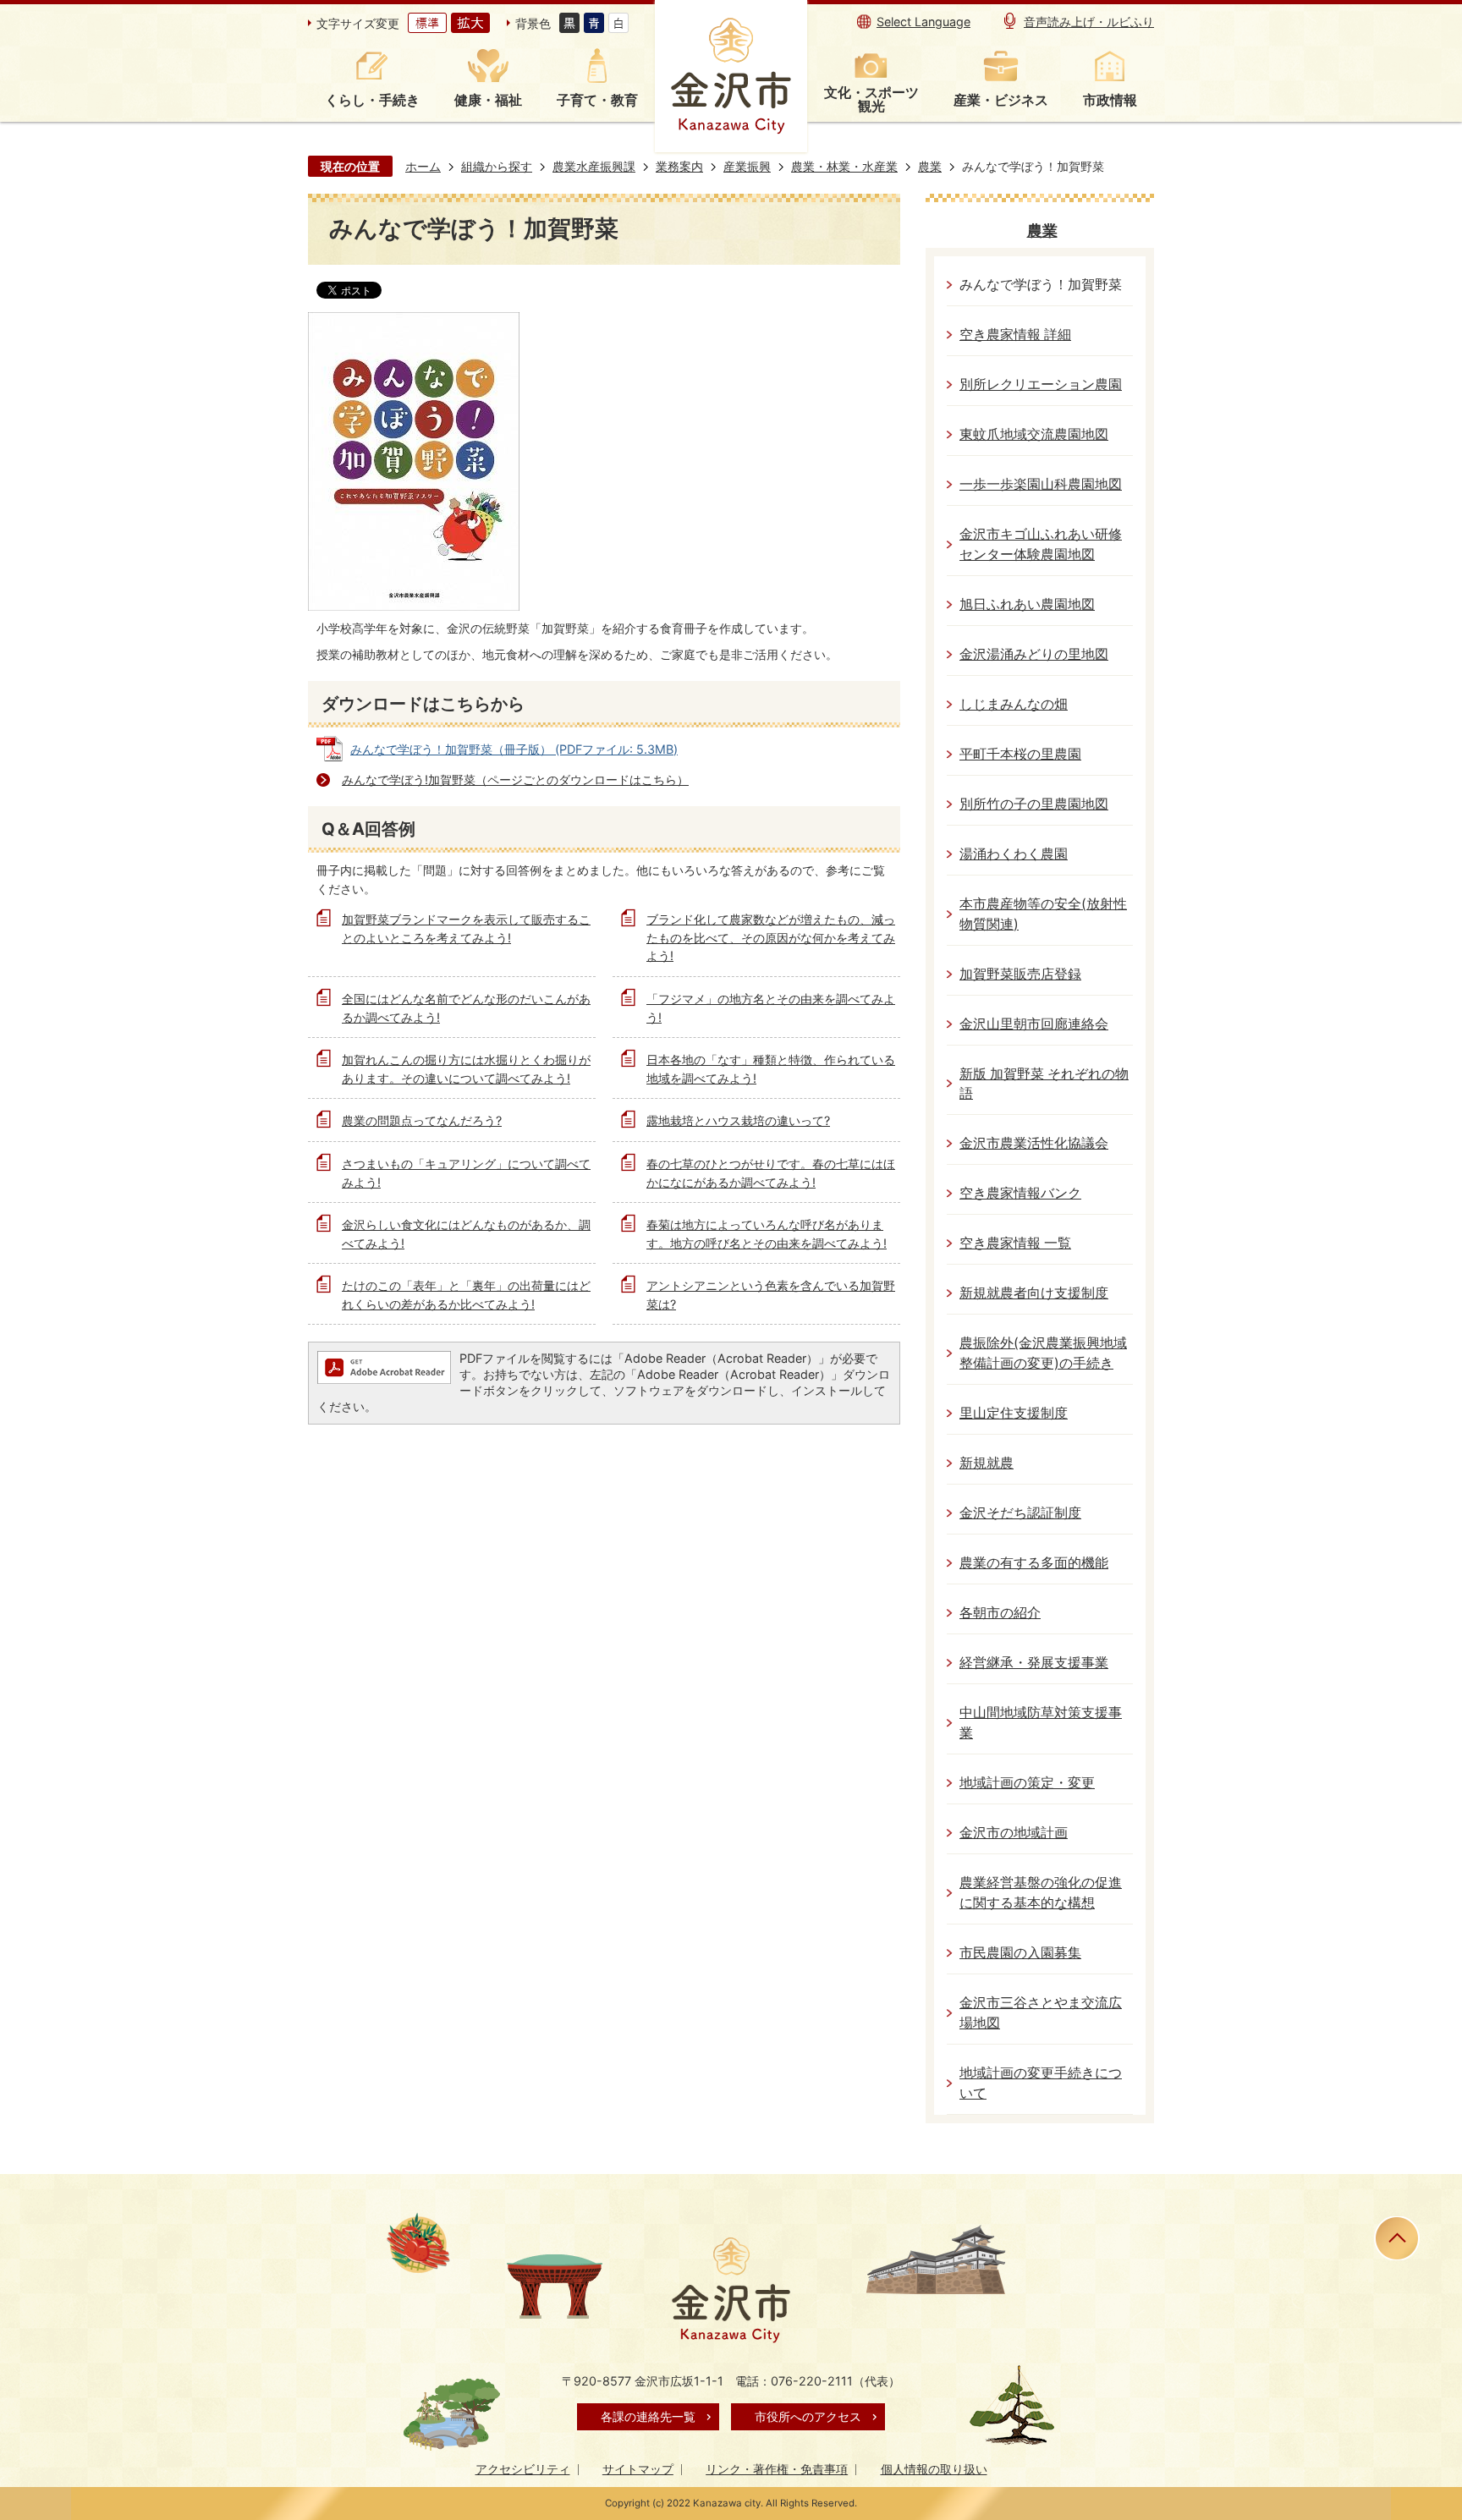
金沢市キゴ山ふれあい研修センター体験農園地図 (1041, 544)
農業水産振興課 (594, 166)
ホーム (423, 166)
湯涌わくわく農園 (1014, 854)
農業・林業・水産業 (844, 166)
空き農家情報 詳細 (1015, 335)
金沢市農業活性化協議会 (1034, 1143)
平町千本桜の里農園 (1020, 754)
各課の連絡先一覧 (648, 2416)
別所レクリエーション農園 (1041, 384)
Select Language (923, 22)
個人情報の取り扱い (934, 2469)
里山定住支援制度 (1014, 1413)
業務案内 (679, 166)
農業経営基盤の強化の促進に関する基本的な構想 (1041, 1893)
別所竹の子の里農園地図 (1034, 804)
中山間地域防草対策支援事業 (1041, 1723)
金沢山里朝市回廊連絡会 (1034, 1024)
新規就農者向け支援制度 (1034, 1293)
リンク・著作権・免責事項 (777, 2469)
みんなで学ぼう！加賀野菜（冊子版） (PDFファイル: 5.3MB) (514, 749)
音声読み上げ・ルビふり (1089, 22)
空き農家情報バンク (1020, 1193)
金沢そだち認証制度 (1020, 1513)
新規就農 (987, 1463)
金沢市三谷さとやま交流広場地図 (1041, 2013)
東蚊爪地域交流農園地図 (1034, 434)
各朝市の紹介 (1000, 1613)
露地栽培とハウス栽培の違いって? (738, 1120)
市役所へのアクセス (808, 2416)
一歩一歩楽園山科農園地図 (1041, 484)
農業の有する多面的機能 (1034, 1563)
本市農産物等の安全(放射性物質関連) (1043, 914)
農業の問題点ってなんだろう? (422, 1120)
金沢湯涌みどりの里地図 (1034, 654)
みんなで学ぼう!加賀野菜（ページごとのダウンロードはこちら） (515, 780)
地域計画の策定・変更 (1027, 1783)
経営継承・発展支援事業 (1034, 1663)
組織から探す (497, 166)
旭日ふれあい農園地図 (1027, 604)
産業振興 (747, 166)
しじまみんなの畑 (1014, 704)
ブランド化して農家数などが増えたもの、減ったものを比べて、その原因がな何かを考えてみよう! (771, 937)
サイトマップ (638, 2469)
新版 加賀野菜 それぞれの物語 (1044, 1084)
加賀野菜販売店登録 (1020, 974)
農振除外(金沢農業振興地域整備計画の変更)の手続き (1043, 1353)
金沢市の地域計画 (1014, 1833)
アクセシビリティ (523, 2469)
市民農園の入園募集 (1020, 1953)
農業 (930, 166)
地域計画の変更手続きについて (1041, 2083)
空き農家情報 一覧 (1015, 1243)
